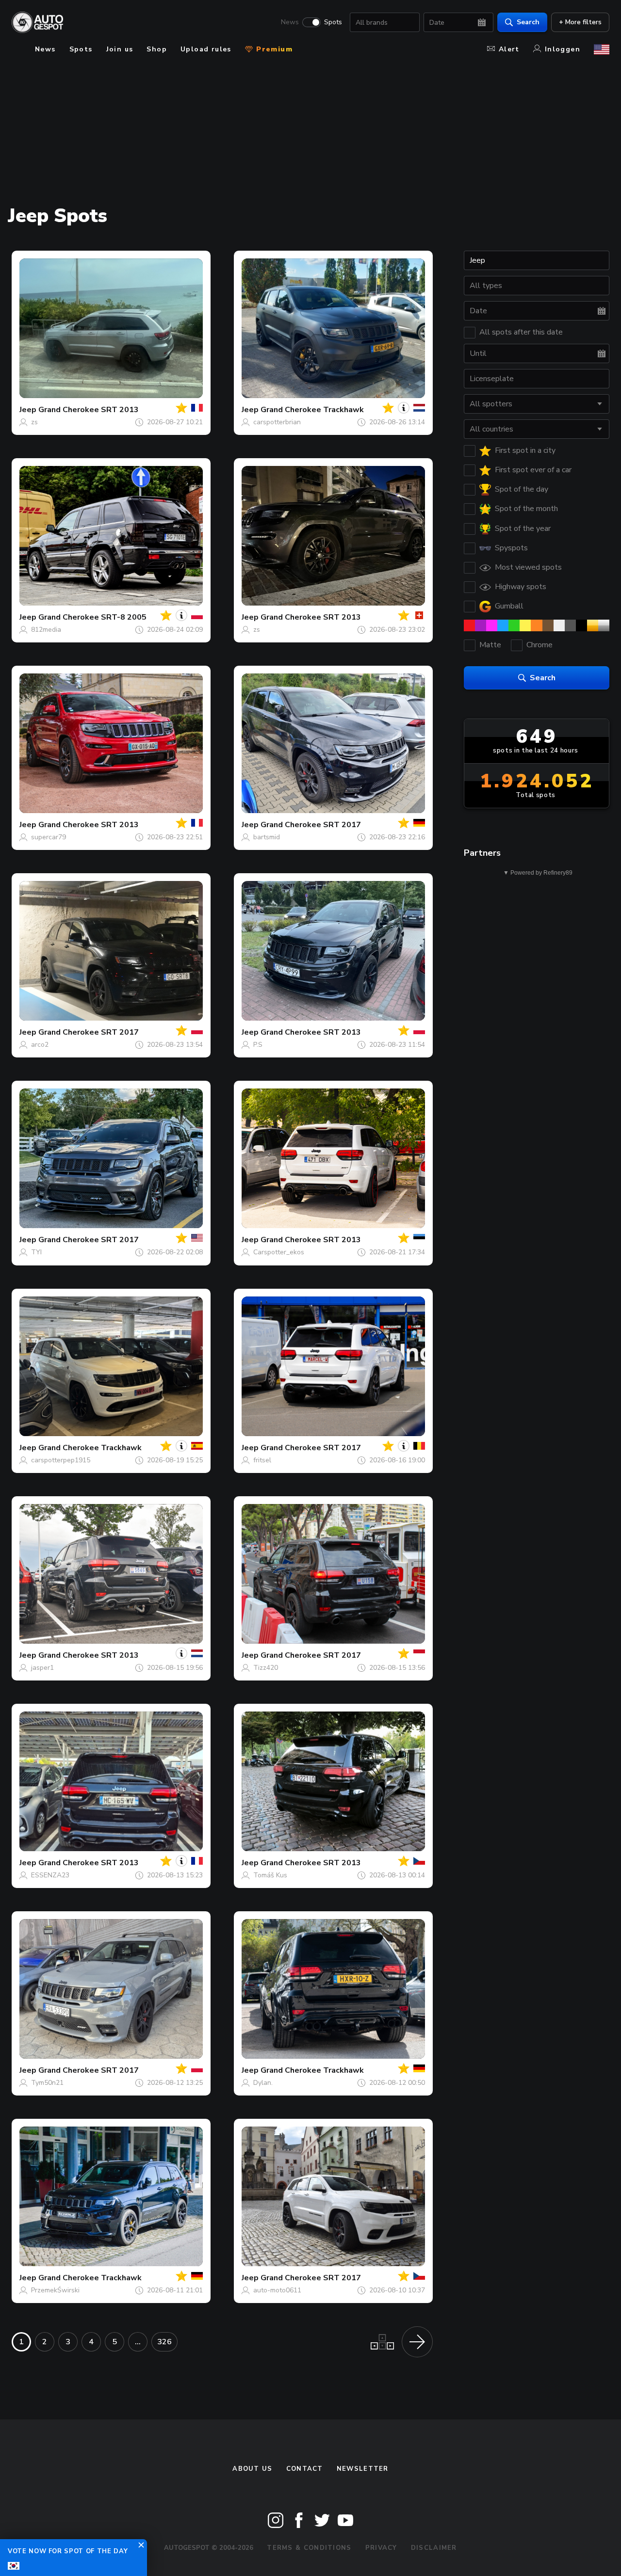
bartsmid (267, 837)
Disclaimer (434, 2548)
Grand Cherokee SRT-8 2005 (92, 617)
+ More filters (580, 22)
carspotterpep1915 (61, 1460)
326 (164, 2342)
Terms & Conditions (309, 2548)
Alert (509, 49)
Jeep (28, 410)
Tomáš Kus (270, 1875)
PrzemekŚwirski (55, 2290)
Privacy (381, 2548)
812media (46, 630)
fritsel (262, 1460)
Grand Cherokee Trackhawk (312, 410)
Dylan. (263, 2083)
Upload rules (206, 49)
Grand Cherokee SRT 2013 (89, 410)
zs (34, 422)
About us (252, 2469)
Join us (120, 49)
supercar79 (49, 837)
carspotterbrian (277, 422)
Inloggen (563, 49)
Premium (273, 49)
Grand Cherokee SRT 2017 (311, 825)
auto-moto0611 (277, 2290)
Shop (157, 49)
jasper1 (42, 1668)
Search (528, 22)
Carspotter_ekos (279, 1252)
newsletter (363, 2469)
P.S (258, 1045)
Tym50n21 (47, 2083)
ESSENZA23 (50, 1875)
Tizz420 (266, 1668)
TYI (36, 1252)
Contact (305, 2469)
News (290, 22)
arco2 (40, 1045)
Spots (333, 22)
